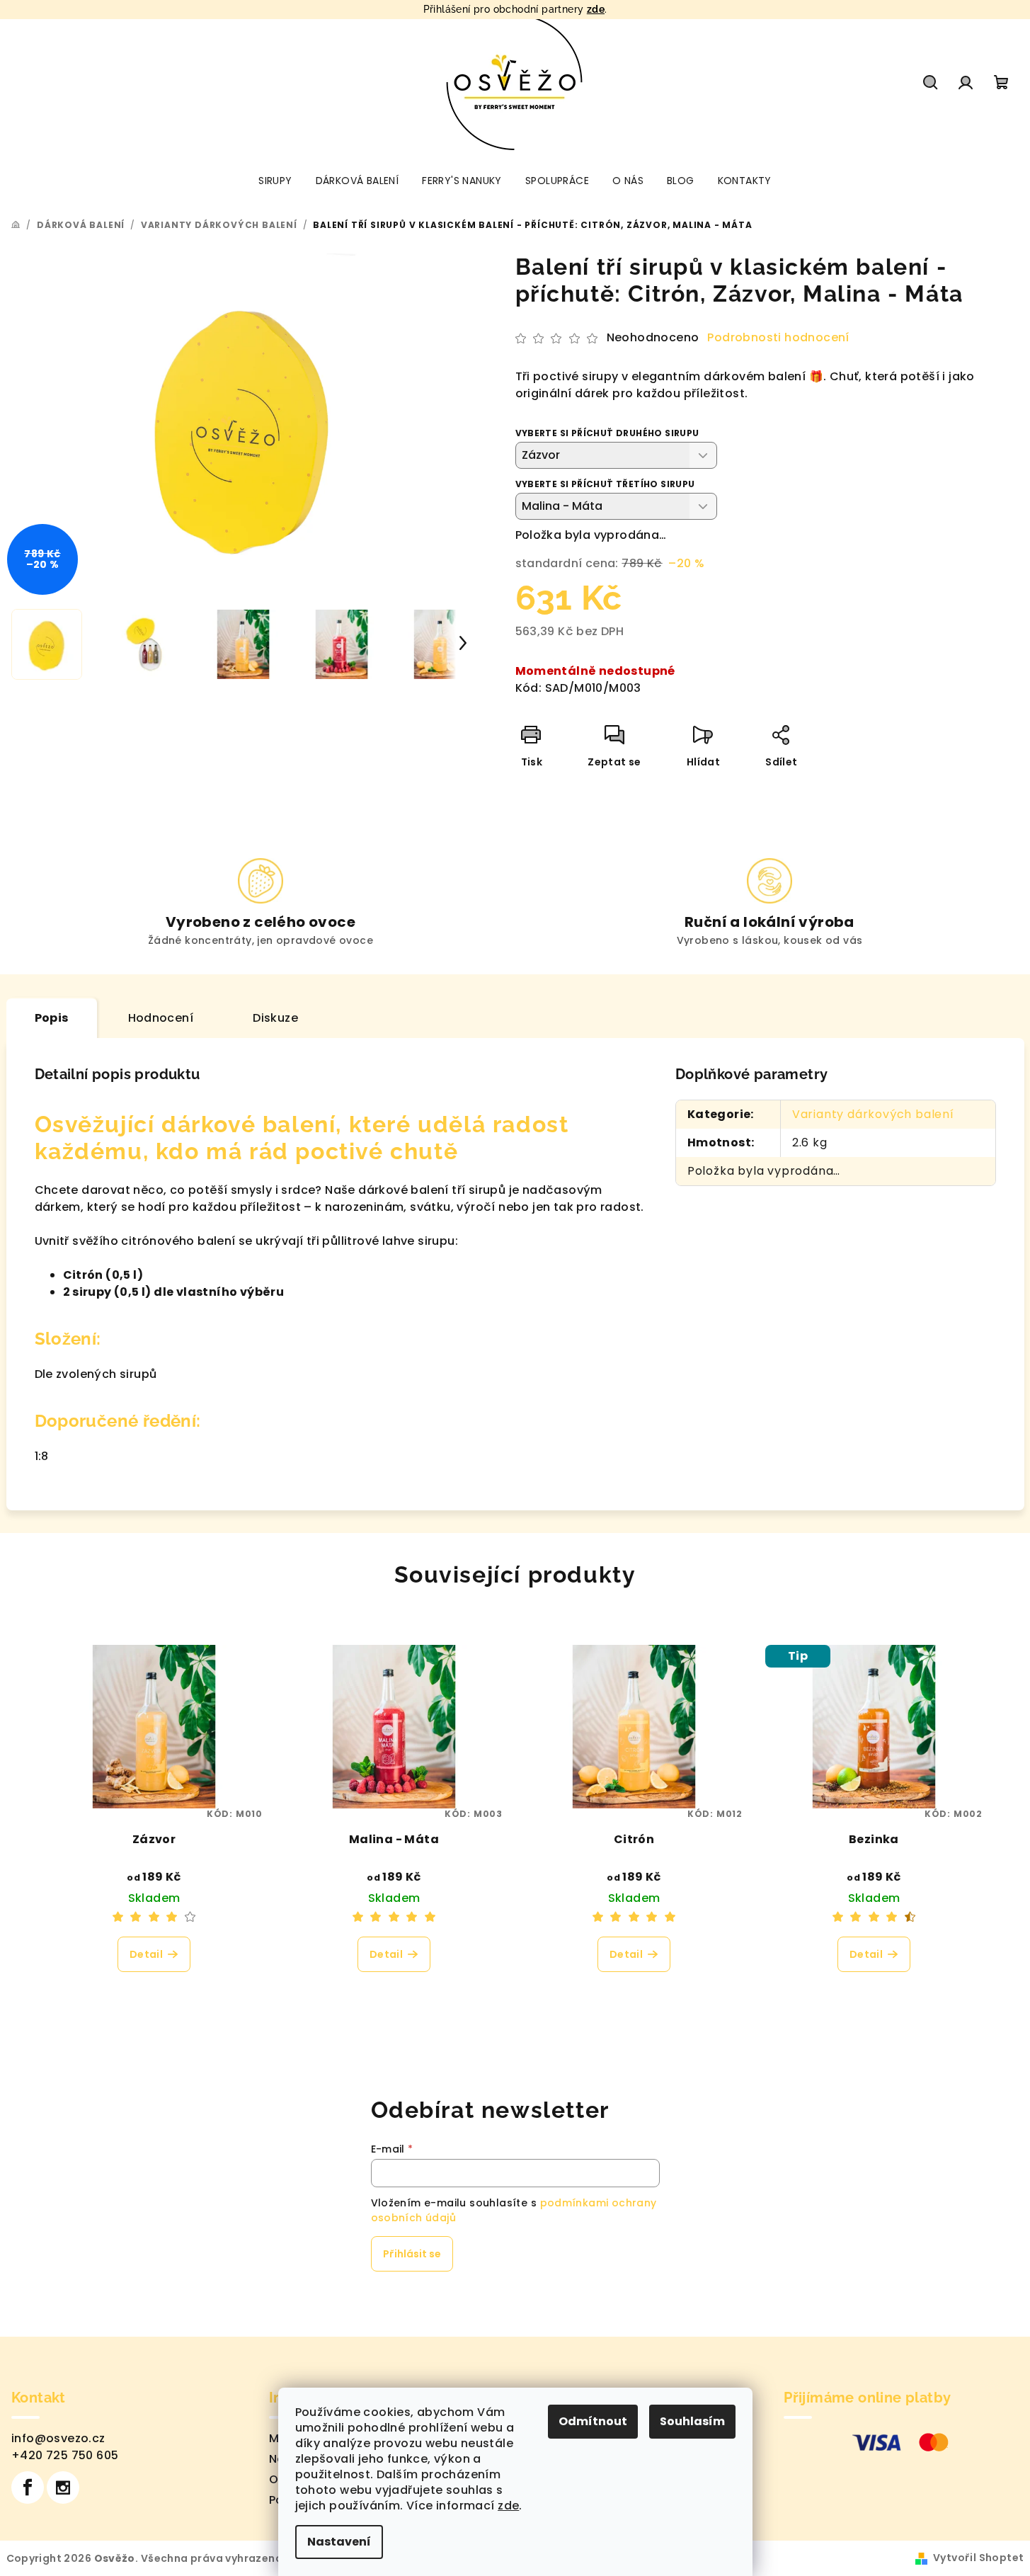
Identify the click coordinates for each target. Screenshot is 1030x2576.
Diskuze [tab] (275, 1018)
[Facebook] (28, 2487)
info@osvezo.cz (58, 2438)
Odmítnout (593, 2421)
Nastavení (339, 2542)
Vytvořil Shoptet (978, 2558)
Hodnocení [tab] (161, 1018)
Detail (146, 1954)
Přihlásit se (412, 2254)
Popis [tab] (52, 1018)
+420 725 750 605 (65, 2455)
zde (596, 9)
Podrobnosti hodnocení (778, 338)
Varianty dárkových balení (873, 1114)
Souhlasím (692, 2421)
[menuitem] (275, 181)
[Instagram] (63, 2487)
